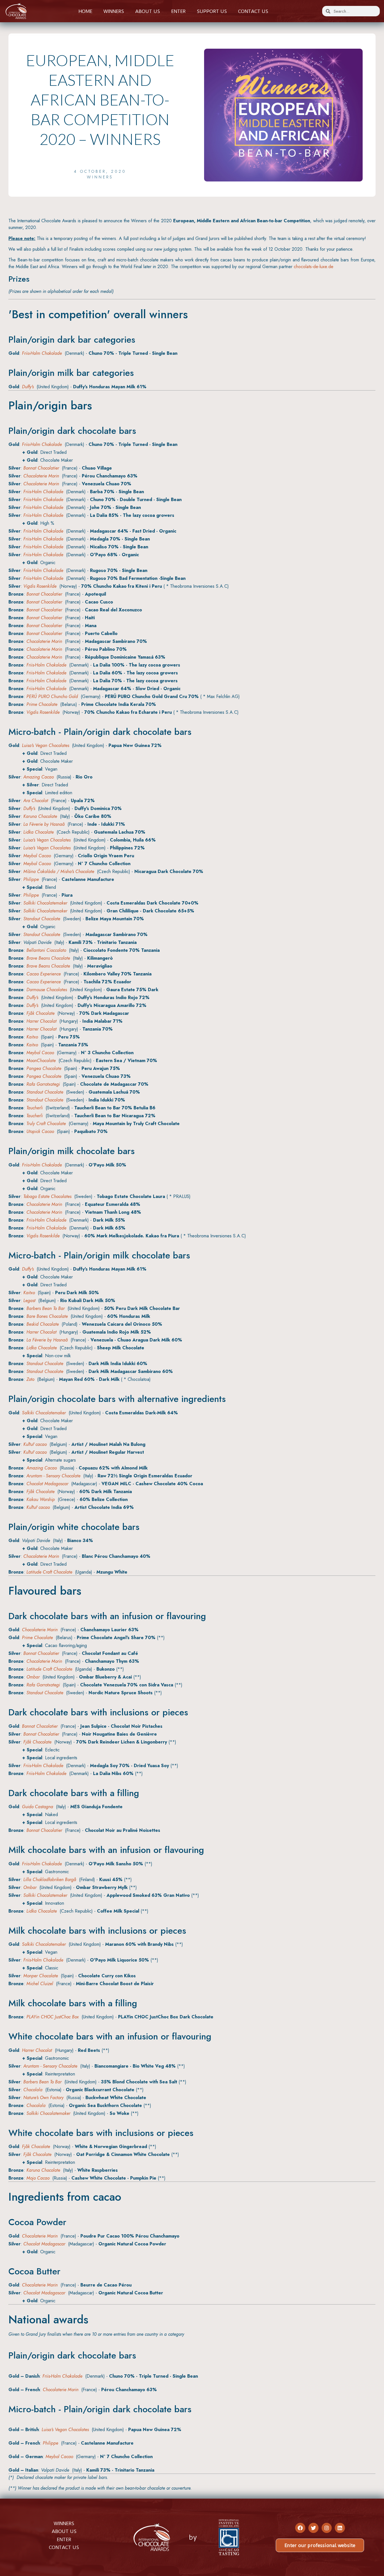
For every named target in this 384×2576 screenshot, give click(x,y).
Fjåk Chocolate (40, 1013)
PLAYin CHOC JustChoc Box (53, 2017)
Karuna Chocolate (40, 816)
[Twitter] (313, 2528)
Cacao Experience (44, 974)
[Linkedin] (340, 2528)
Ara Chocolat (36, 801)
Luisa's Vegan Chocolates (46, 745)
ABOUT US (64, 2531)
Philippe (31, 879)
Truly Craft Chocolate (46, 1124)
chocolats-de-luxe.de (314, 267)
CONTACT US (64, 2547)
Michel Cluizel (40, 1984)
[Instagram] (327, 2528)
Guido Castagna (38, 1807)
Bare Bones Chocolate (47, 1316)
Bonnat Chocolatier (41, 468)
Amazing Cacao (39, 777)
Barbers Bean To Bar (46, 1308)
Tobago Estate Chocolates (47, 1196)
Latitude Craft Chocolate (49, 1572)
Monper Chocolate (41, 1976)
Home (85, 11)
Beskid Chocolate (43, 1324)
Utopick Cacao (40, 1131)
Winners (114, 11)
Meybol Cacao (37, 856)
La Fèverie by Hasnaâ (44, 824)
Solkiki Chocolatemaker (45, 903)
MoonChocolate (41, 1061)
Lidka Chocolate (39, 832)
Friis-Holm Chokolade (42, 353)
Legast (29, 1301)
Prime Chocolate (42, 704)
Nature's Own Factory (43, 2098)
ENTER (64, 2539)
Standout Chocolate (42, 919)
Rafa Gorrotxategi (43, 1084)
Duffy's (28, 387)
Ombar (33, 1677)
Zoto (30, 1379)
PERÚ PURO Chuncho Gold (52, 696)
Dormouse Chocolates (47, 990)
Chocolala (33, 2090)
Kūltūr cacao (35, 1444)
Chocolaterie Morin (41, 476)
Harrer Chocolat (41, 1021)
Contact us (253, 11)
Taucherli (35, 1108)
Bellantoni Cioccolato (46, 950)
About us (148, 11)
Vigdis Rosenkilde (40, 586)
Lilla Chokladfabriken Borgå (50, 1880)
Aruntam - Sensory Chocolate (53, 1476)
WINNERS (64, 2523)
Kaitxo (32, 1037)
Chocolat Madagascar (47, 1484)
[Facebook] (300, 2528)
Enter (178, 11)
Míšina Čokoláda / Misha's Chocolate (59, 871)
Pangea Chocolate (44, 1068)
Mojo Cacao (38, 2178)
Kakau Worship (41, 1499)
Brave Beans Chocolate (48, 958)
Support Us (212, 11)
